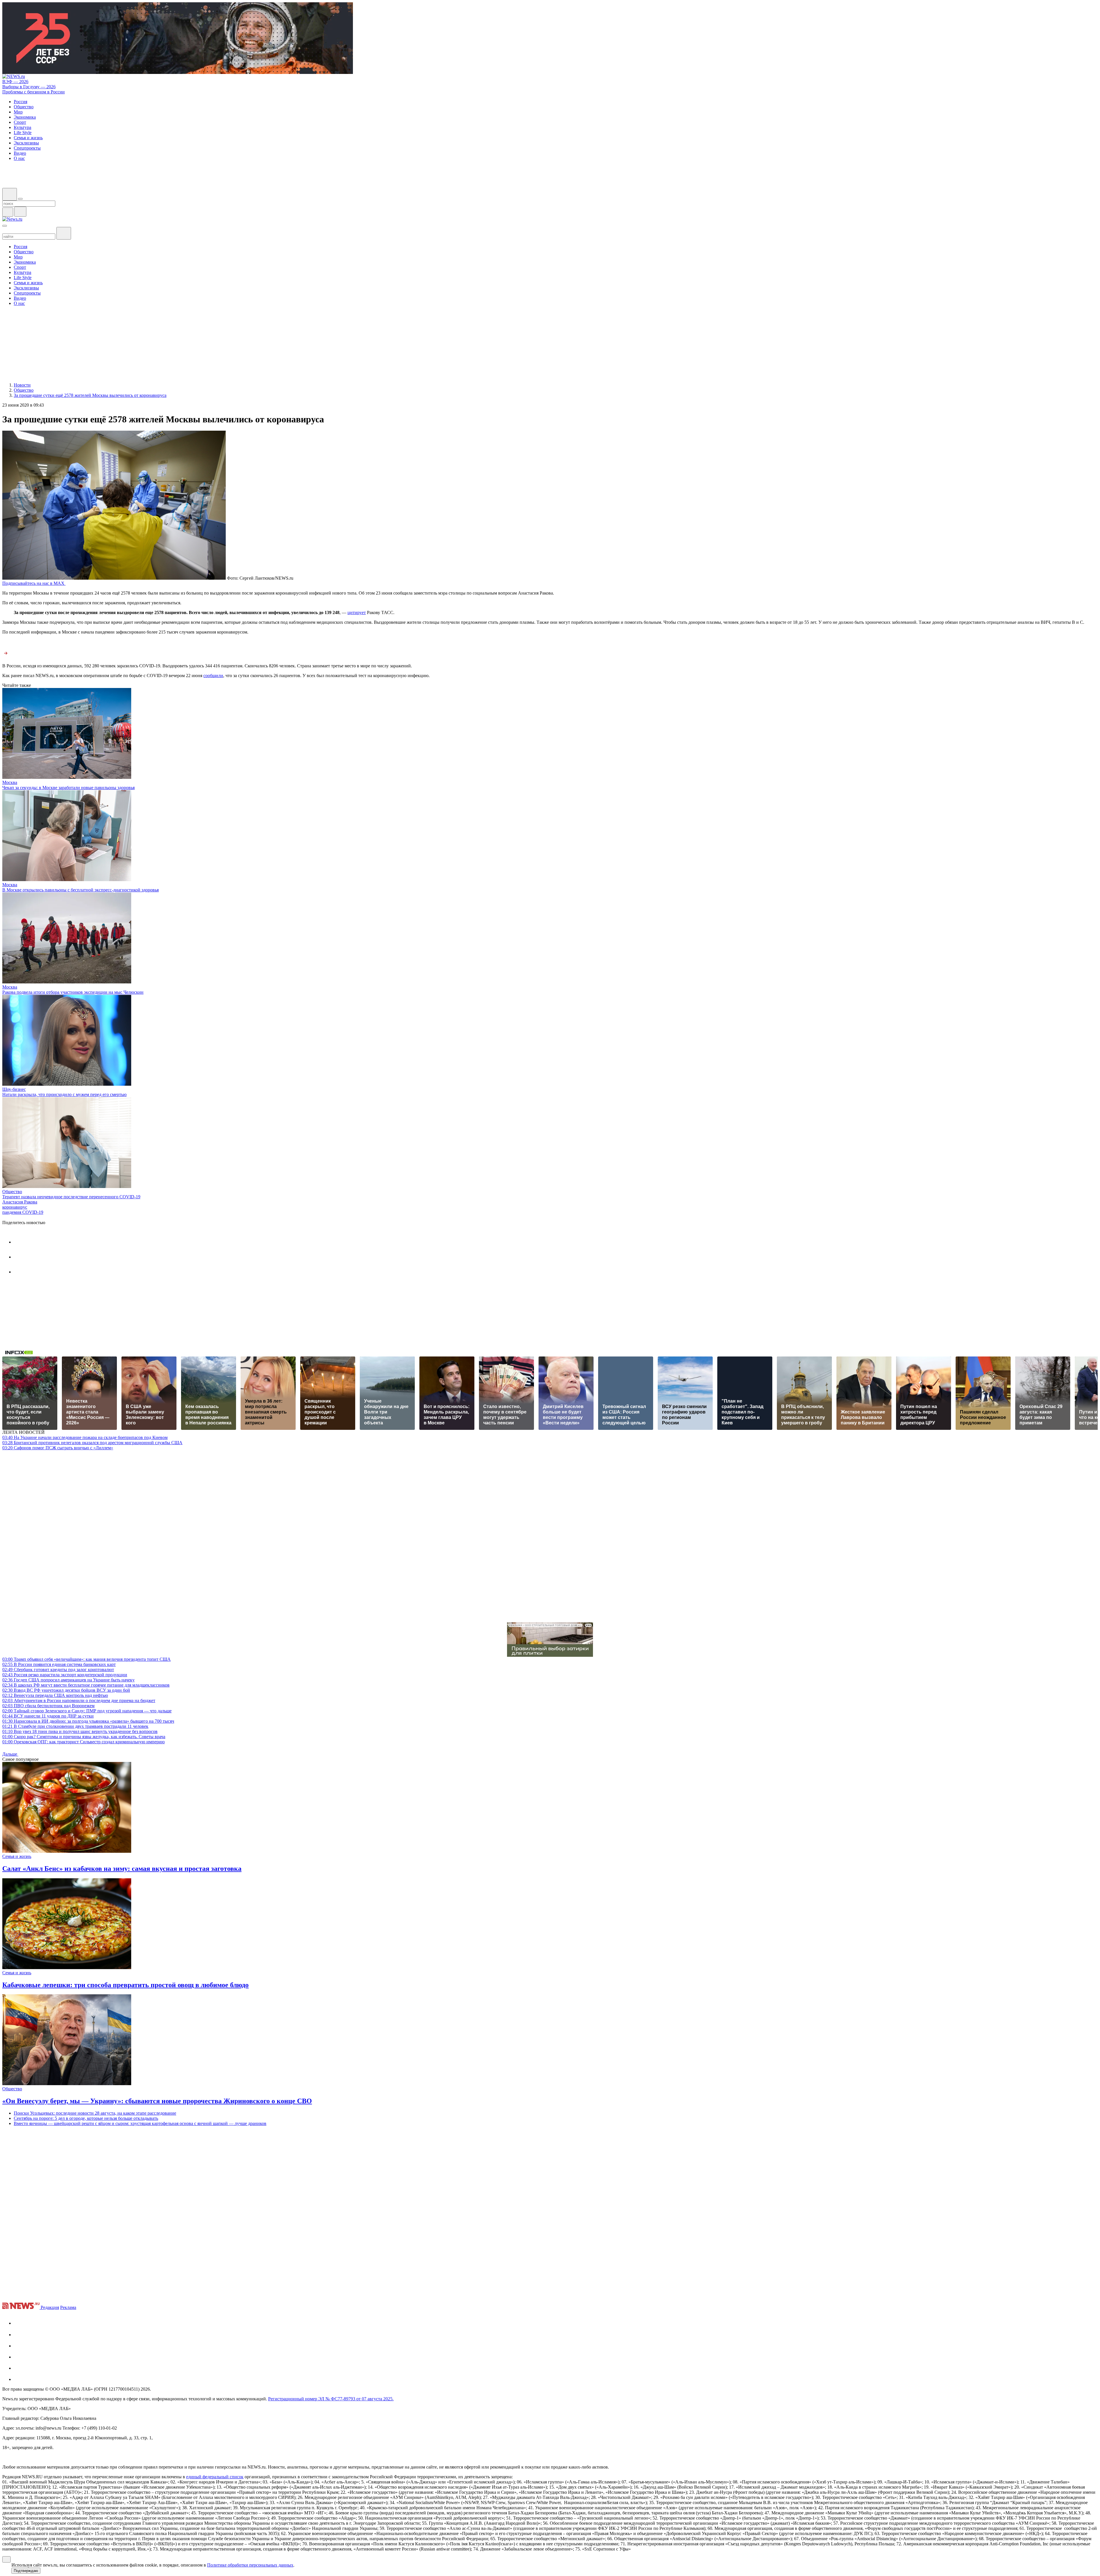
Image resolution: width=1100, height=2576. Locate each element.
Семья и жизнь (17, 1856)
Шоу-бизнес (14, 1089)
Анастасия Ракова (20, 1202)
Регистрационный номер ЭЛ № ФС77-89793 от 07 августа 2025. (331, 2399)
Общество (12, 1192)
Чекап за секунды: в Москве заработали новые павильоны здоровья (68, 788)
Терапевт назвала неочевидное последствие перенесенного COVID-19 (71, 1197)
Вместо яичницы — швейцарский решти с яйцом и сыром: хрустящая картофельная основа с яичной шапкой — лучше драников (140, 2123)
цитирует (357, 612)
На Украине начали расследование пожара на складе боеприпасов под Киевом (85, 1437)
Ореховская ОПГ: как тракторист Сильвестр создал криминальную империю (84, 1742)
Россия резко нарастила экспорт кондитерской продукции (65, 1675)
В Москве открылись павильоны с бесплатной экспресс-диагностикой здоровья (80, 890)
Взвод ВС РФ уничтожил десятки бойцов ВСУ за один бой (66, 1690)
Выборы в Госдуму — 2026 (29, 87)
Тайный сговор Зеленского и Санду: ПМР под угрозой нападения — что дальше (87, 1711)
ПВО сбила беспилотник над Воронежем (48, 1706)
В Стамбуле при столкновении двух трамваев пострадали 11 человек (75, 1726)
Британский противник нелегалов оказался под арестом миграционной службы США (92, 1443)
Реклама (68, 2307)
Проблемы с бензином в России (34, 92)
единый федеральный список (215, 2477)
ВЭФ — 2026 (15, 82)
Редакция (50, 2307)
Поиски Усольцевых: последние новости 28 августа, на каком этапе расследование (95, 2113)
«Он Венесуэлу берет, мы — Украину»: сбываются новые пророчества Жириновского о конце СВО (157, 2101)
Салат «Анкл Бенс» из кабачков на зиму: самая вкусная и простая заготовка (122, 1869)
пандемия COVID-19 (23, 1212)
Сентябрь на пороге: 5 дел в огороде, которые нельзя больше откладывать (86, 2118)
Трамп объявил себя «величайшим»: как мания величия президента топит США (87, 1659)
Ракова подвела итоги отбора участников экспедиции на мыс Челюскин (73, 992)
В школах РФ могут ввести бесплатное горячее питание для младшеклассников (86, 1685)
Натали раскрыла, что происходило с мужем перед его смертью (64, 1094)
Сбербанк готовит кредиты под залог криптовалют (58, 1670)
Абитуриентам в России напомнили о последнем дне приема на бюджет (79, 1700)
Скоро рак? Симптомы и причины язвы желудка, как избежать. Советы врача (84, 1737)
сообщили (213, 676)
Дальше (10, 1754)
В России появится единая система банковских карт (59, 1664)
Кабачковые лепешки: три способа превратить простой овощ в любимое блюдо (125, 1985)
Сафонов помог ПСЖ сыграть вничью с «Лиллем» (58, 1448)
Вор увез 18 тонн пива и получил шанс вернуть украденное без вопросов (80, 1731)
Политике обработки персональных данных (250, 2565)
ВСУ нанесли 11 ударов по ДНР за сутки (48, 1716)
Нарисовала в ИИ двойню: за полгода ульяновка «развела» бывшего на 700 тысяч (88, 1721)
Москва (10, 782)
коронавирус (15, 1207)
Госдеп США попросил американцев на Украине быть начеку (68, 1680)
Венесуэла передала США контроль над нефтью (55, 1695)
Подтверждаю (26, 2571)
